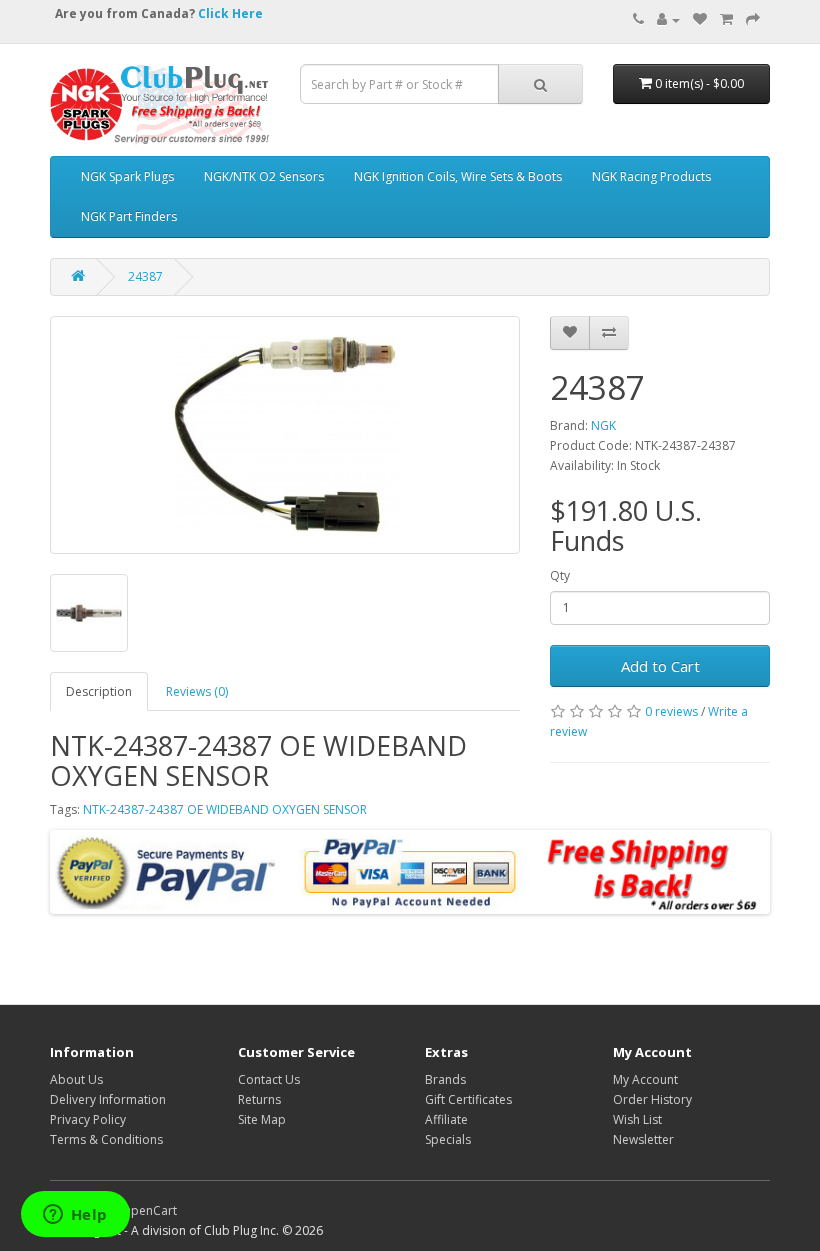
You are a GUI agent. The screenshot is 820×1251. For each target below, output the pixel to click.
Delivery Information (108, 1099)
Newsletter (643, 1139)
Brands (445, 1079)
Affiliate (446, 1119)
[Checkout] (753, 19)
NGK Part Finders (129, 216)
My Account (645, 1079)
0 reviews (671, 711)
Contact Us (269, 1079)
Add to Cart (660, 666)
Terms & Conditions (106, 1139)
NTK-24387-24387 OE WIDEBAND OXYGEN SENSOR (225, 809)
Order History (652, 1099)
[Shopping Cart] (726, 19)
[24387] (285, 435)
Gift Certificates (468, 1099)
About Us (76, 1079)
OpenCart (149, 1210)
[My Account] (668, 19)
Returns (259, 1099)
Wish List (637, 1119)
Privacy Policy (88, 1119)
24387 (145, 276)
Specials (448, 1139)
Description (99, 691)
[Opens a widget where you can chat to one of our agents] (75, 1216)
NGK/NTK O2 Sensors (264, 176)
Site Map (262, 1119)
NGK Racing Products (651, 176)
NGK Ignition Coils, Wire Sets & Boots (458, 176)
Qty (560, 575)
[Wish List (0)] (700, 19)
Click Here (230, 13)
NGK (603, 425)
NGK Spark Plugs (127, 176)
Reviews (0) (197, 691)
